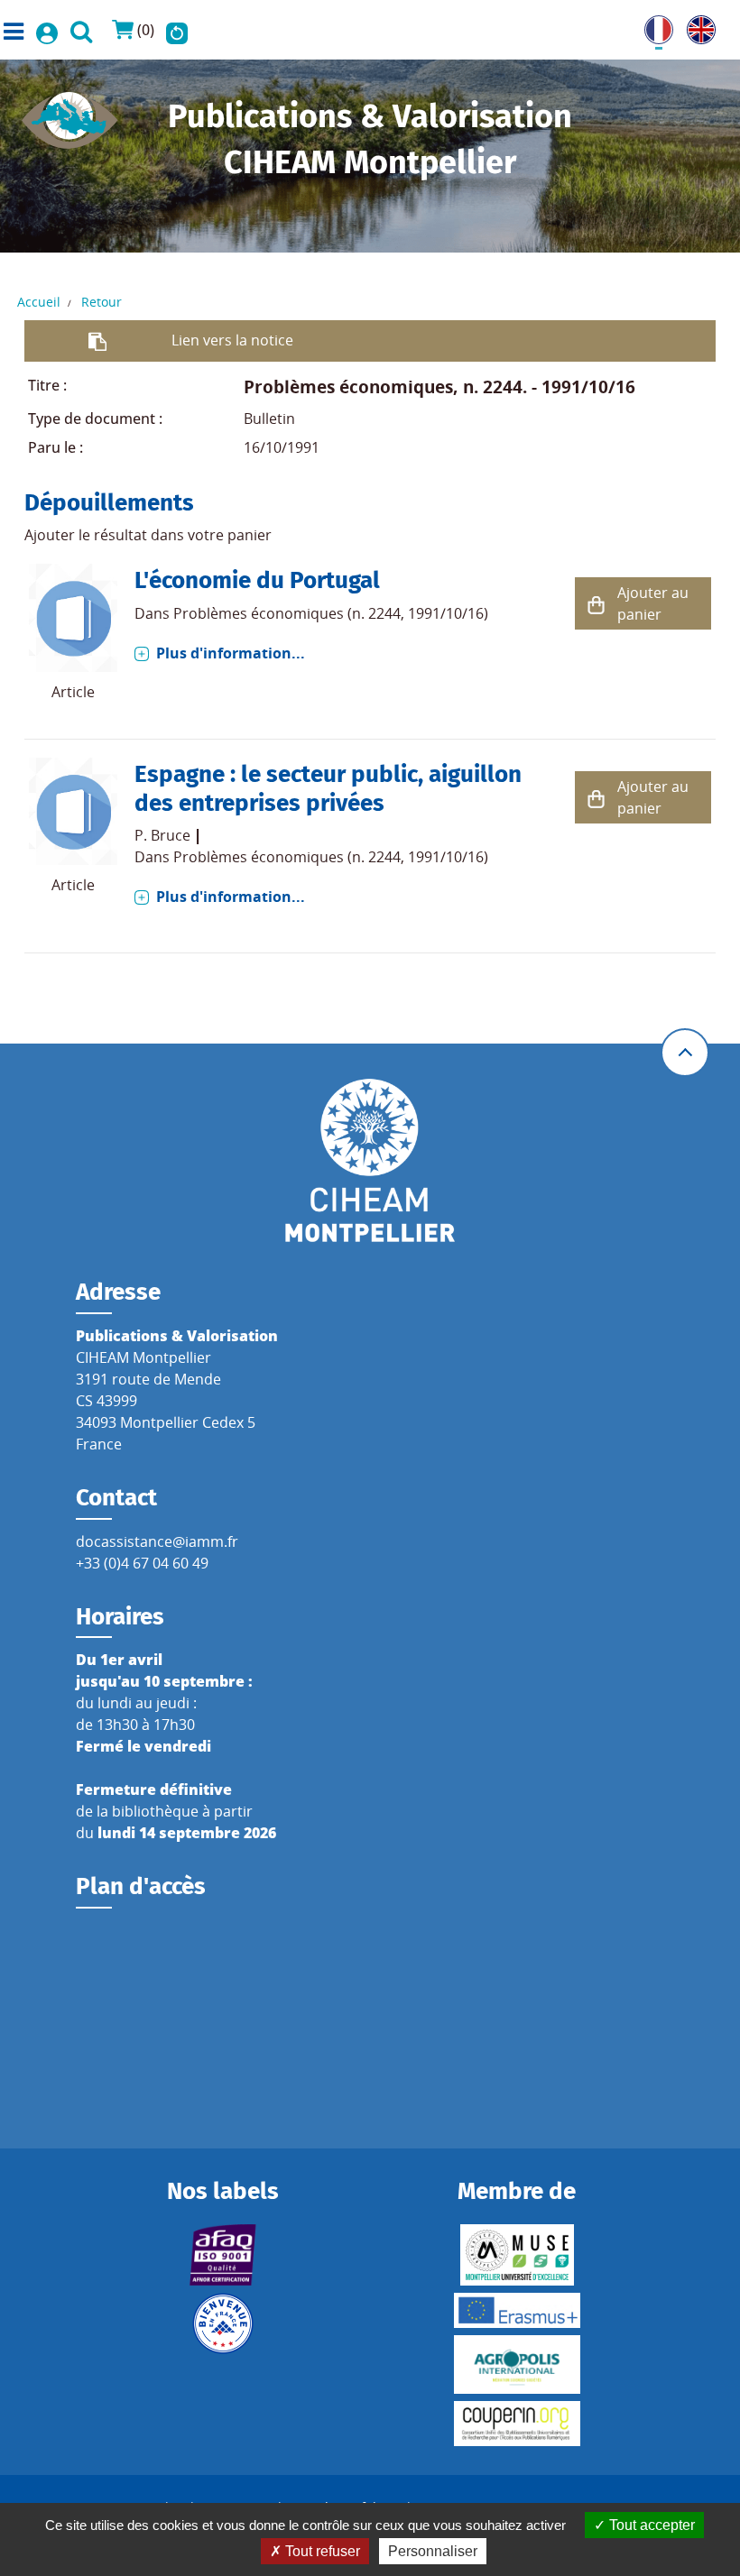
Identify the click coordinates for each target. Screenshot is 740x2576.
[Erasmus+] (517, 2310)
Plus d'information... (231, 653)
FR (652, 26)
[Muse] (517, 2255)
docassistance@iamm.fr (157, 1541)
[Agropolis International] (517, 2364)
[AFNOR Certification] (223, 2255)
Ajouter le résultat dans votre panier (148, 535)
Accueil (39, 302)
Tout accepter (650, 2525)
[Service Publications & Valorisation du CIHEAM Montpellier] (70, 115)
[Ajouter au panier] (596, 603)
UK (697, 26)
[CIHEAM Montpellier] (370, 1160)
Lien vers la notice (232, 340)
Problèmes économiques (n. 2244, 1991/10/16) (331, 613)
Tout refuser (321, 2551)
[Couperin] (517, 2424)
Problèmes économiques (348, 386)
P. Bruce (162, 835)
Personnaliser (433, 2551)
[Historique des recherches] (177, 30)
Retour (102, 302)
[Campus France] (223, 2323)
